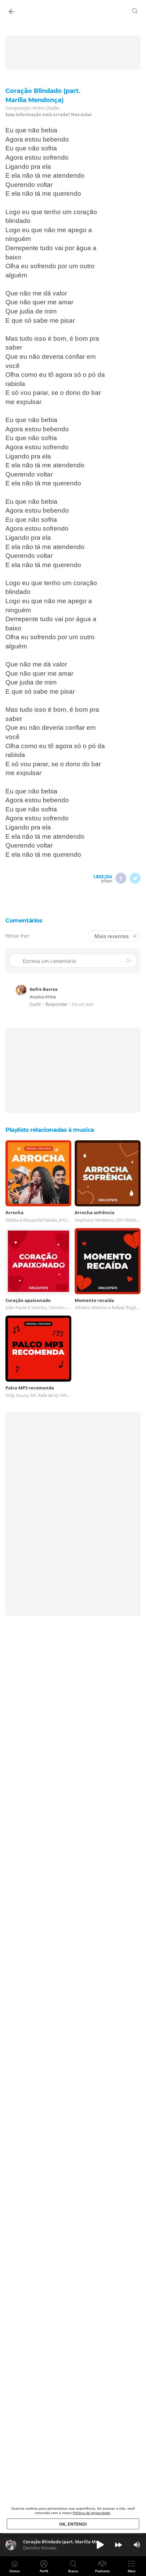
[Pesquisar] (135, 11)
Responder (57, 1004)
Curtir (35, 1004)
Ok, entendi (73, 2524)
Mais (132, 2571)
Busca (73, 2571)
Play (100, 2545)
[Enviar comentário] (129, 961)
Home (15, 2571)
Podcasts (102, 2571)
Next (118, 2545)
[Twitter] (135, 878)
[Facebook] (121, 878)
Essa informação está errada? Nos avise (49, 115)
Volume (137, 2545)
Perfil (44, 2571)
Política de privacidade (91, 2513)
